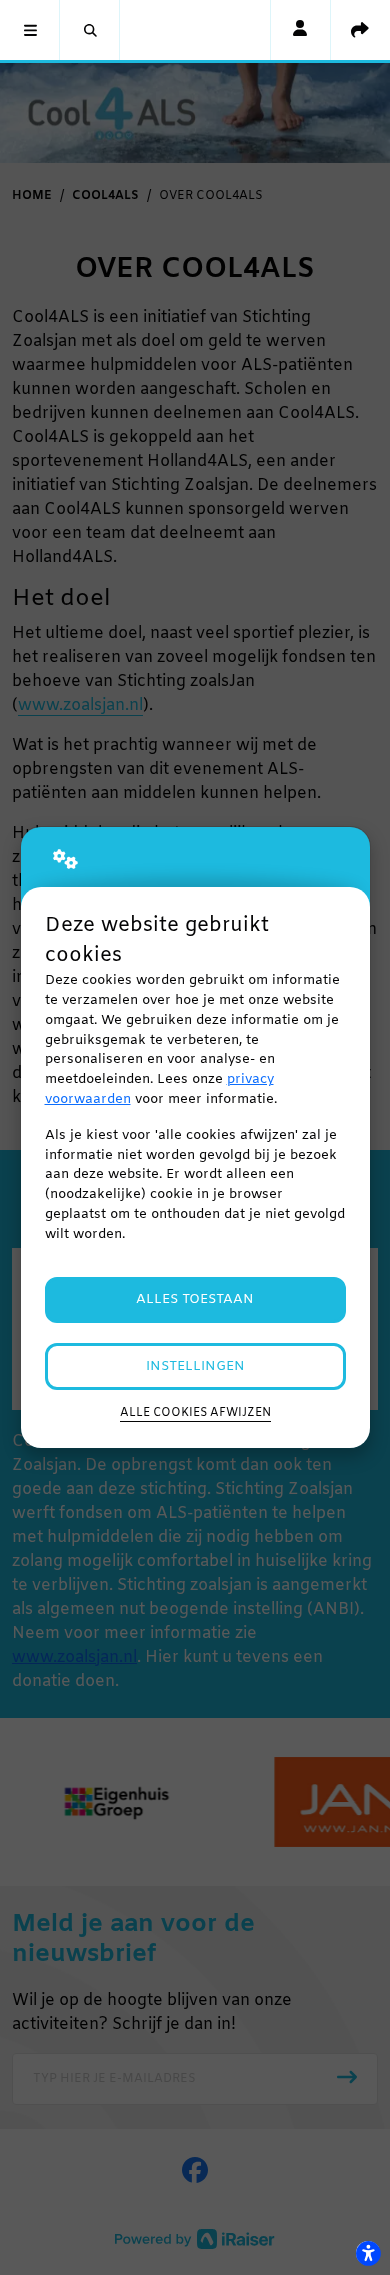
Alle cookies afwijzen (195, 1413)
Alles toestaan (195, 1299)
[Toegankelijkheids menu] (368, 2253)
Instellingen (195, 1366)
